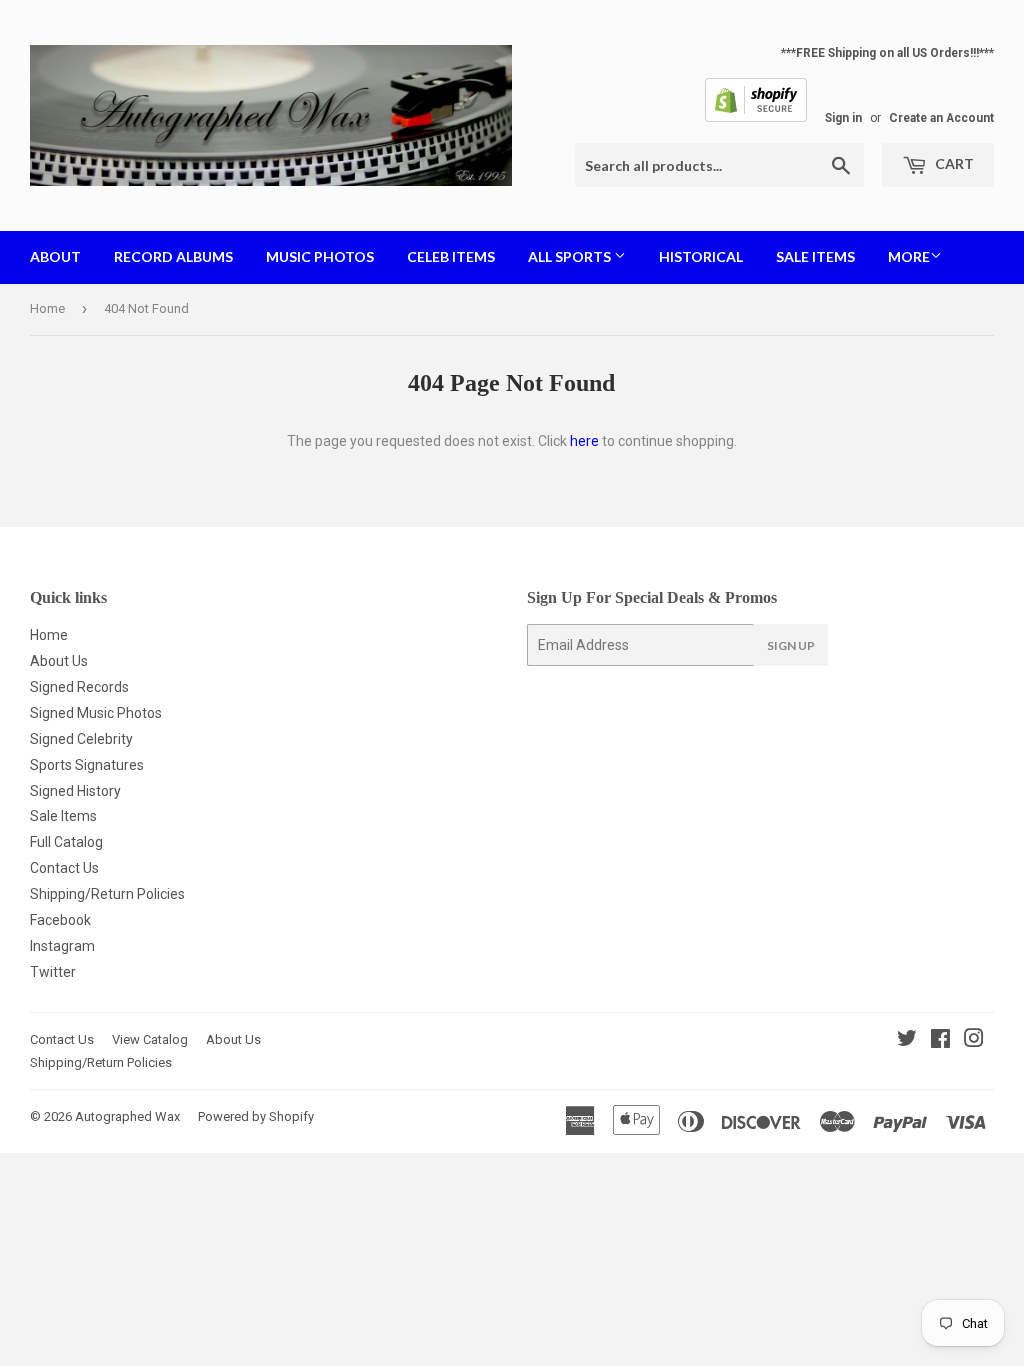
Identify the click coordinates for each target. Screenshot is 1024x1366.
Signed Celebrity (81, 739)
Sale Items (815, 256)
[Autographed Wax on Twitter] (907, 1041)
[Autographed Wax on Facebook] (940, 1041)
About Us (59, 661)
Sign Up (791, 645)
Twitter (53, 972)
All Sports (571, 256)
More (909, 256)
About (55, 256)
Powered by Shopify (256, 1116)
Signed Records (79, 687)
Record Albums (173, 256)
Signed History (75, 791)
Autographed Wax (127, 1116)
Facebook (60, 920)
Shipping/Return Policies (107, 894)
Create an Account (941, 118)
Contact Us (64, 868)
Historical (701, 256)
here (584, 441)
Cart (953, 163)
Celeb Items (451, 256)
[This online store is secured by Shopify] (756, 118)
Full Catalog (66, 842)
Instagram (62, 946)
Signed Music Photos (96, 713)
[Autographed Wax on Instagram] (974, 1041)
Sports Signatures (87, 765)
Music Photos (320, 256)
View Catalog (150, 1039)
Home (47, 308)
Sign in (843, 118)
